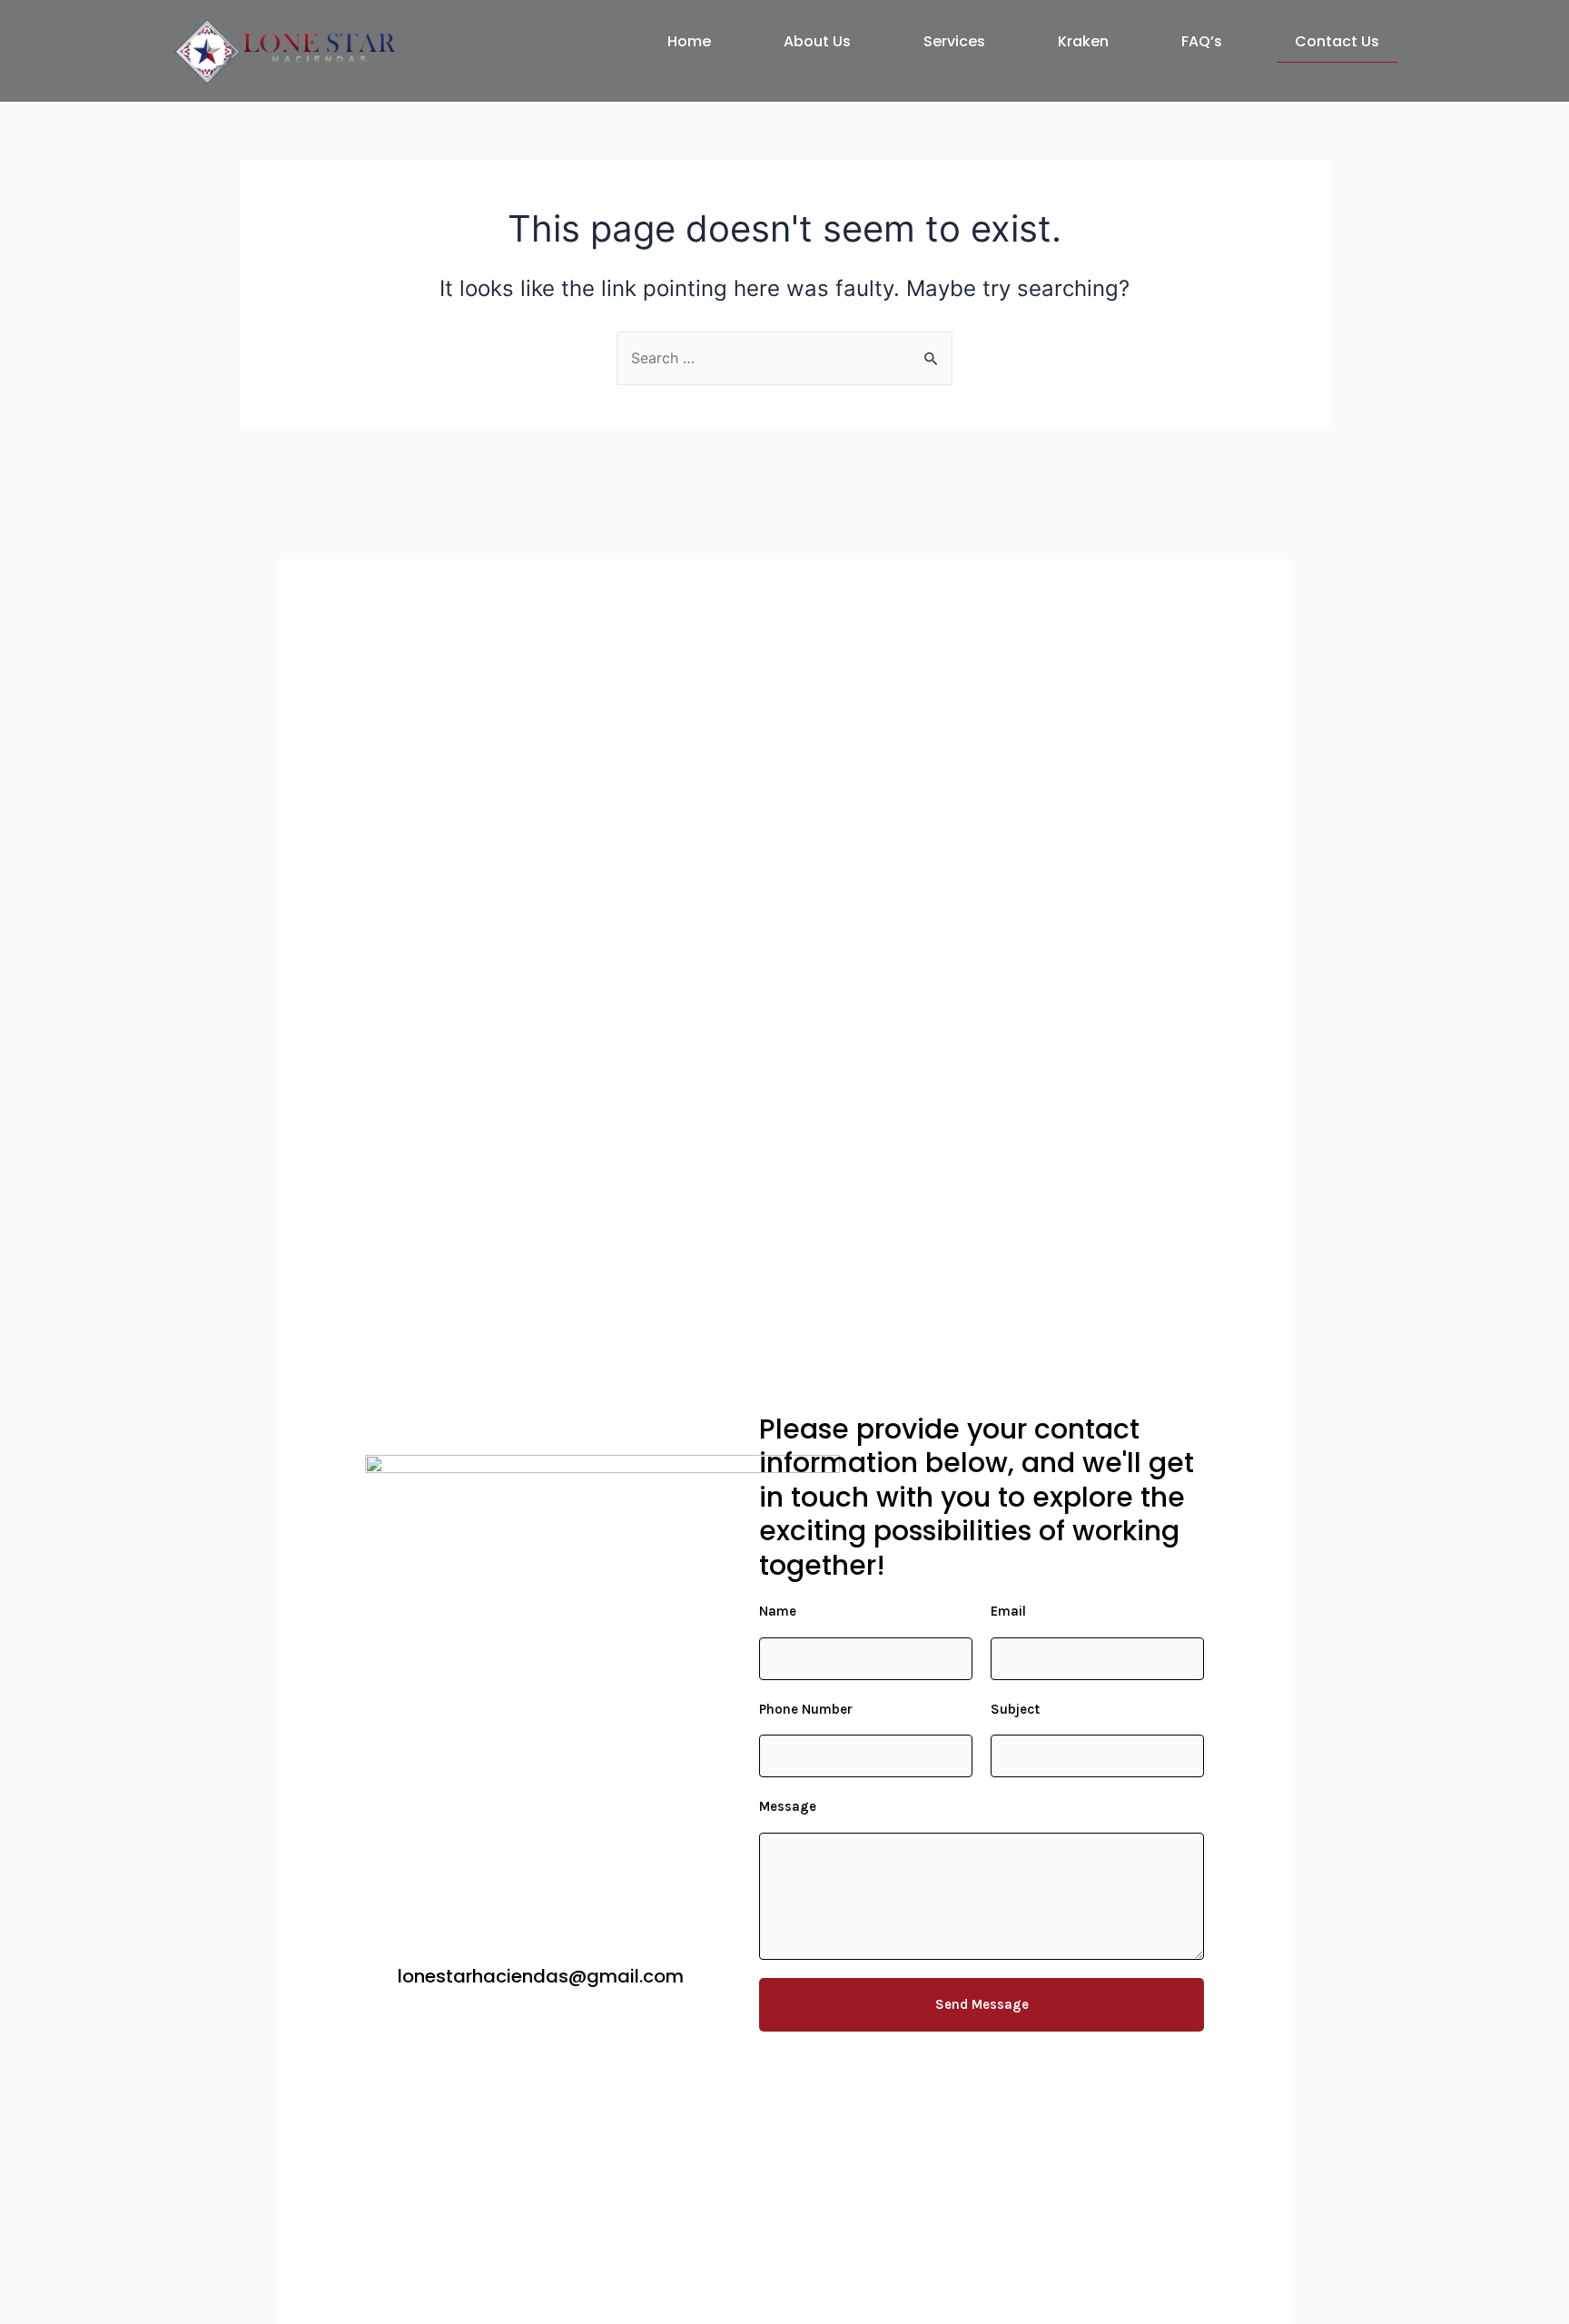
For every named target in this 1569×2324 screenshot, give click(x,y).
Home (689, 41)
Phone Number (806, 1709)
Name (778, 1611)
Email (1008, 1611)
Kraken (1083, 41)
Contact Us (1337, 41)
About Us (817, 41)
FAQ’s (1202, 41)
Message (788, 1806)
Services (954, 41)
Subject (1015, 1709)
